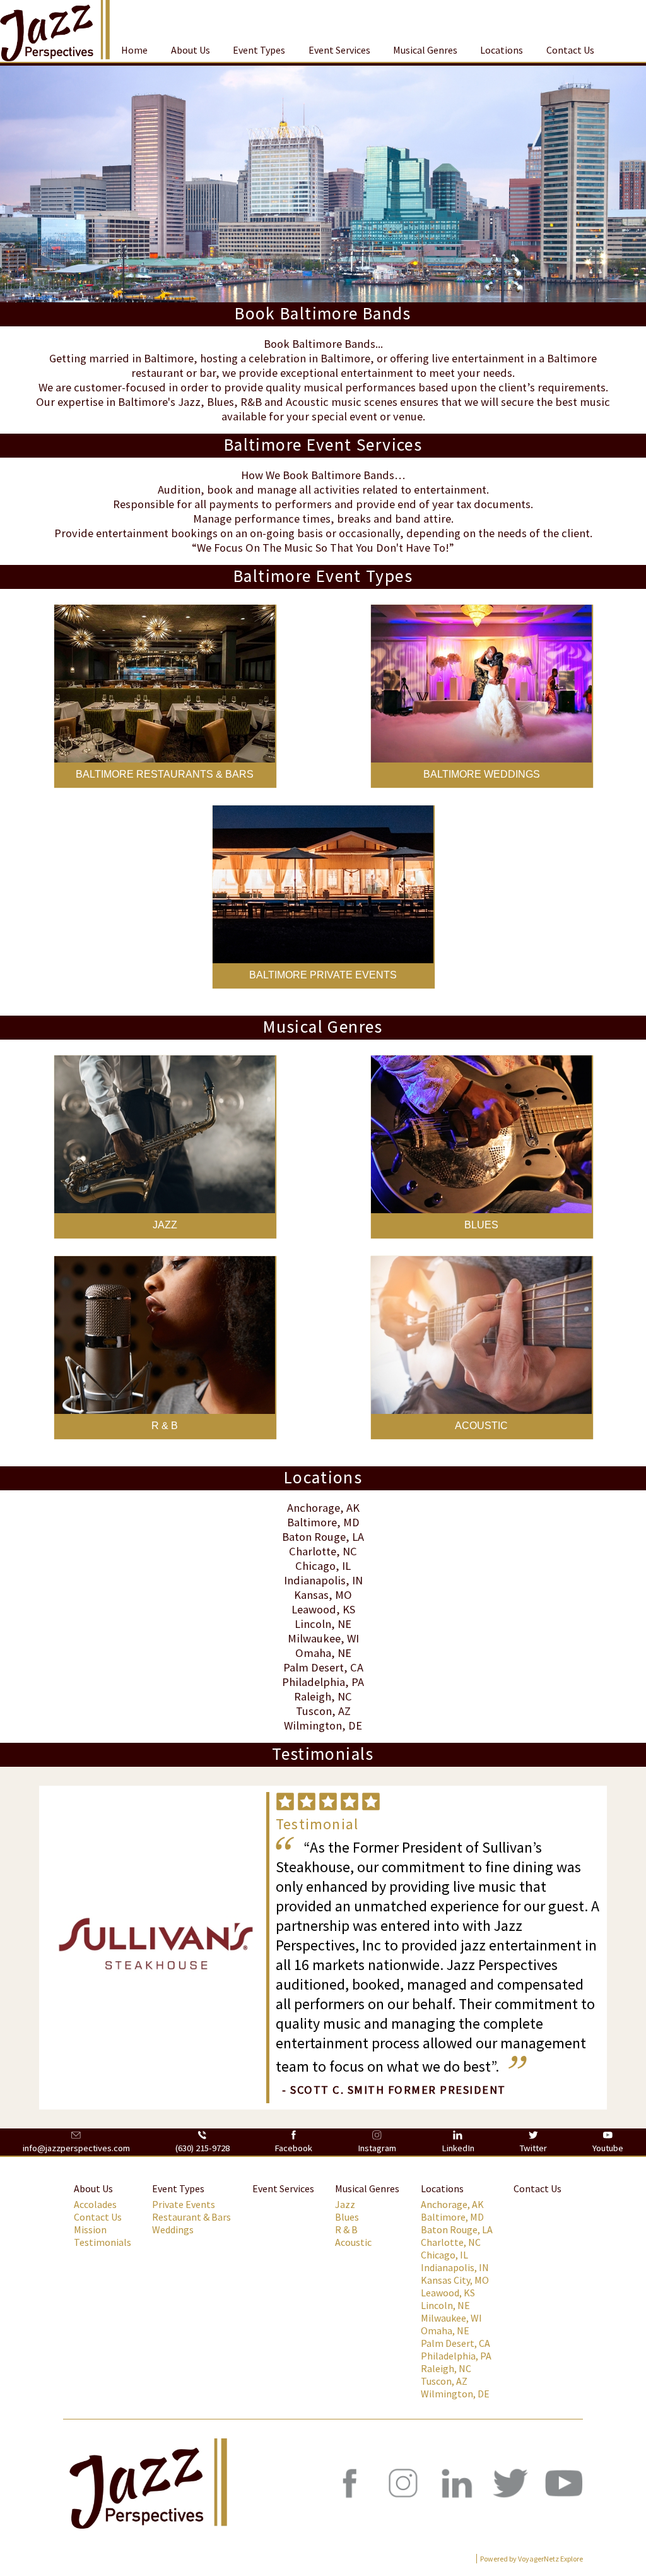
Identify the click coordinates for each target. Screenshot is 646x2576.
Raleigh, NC (446, 2368)
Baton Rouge (314, 1537)
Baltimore (312, 1522)
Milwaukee (314, 1638)
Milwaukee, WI (451, 2318)
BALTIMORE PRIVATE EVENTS (323, 975)
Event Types (259, 50)
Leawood (314, 1609)
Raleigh (313, 1696)
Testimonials (103, 2242)
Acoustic (353, 2242)
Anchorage (314, 1508)
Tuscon (314, 1711)
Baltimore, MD (452, 2217)
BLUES (481, 1225)
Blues (347, 2217)
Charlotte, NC (451, 2242)
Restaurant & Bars (191, 2217)
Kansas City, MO (455, 2280)
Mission (90, 2229)
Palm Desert (314, 1667)
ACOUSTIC (481, 1426)
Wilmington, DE (455, 2394)
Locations (502, 50)
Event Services (339, 50)
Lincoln (313, 1624)
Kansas (311, 1595)
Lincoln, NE (445, 2305)
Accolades (95, 2204)
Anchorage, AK (452, 2204)
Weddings (173, 2229)
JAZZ (165, 1225)
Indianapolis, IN (455, 2267)
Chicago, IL (323, 1566)
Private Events (184, 2204)
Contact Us (570, 50)
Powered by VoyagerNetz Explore (531, 2559)
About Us (191, 50)
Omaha (313, 1653)
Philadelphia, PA (456, 2356)
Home (134, 50)
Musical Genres (425, 50)
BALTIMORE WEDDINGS (482, 774)
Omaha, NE (445, 2330)
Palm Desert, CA (455, 2343)
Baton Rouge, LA (457, 2229)
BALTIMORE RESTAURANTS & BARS (165, 774)
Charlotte (313, 1551)
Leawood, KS (448, 2293)
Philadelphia (314, 1682)
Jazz (345, 2204)
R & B (165, 1426)
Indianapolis (315, 1580)
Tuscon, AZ (444, 2381)
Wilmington (313, 1725)
